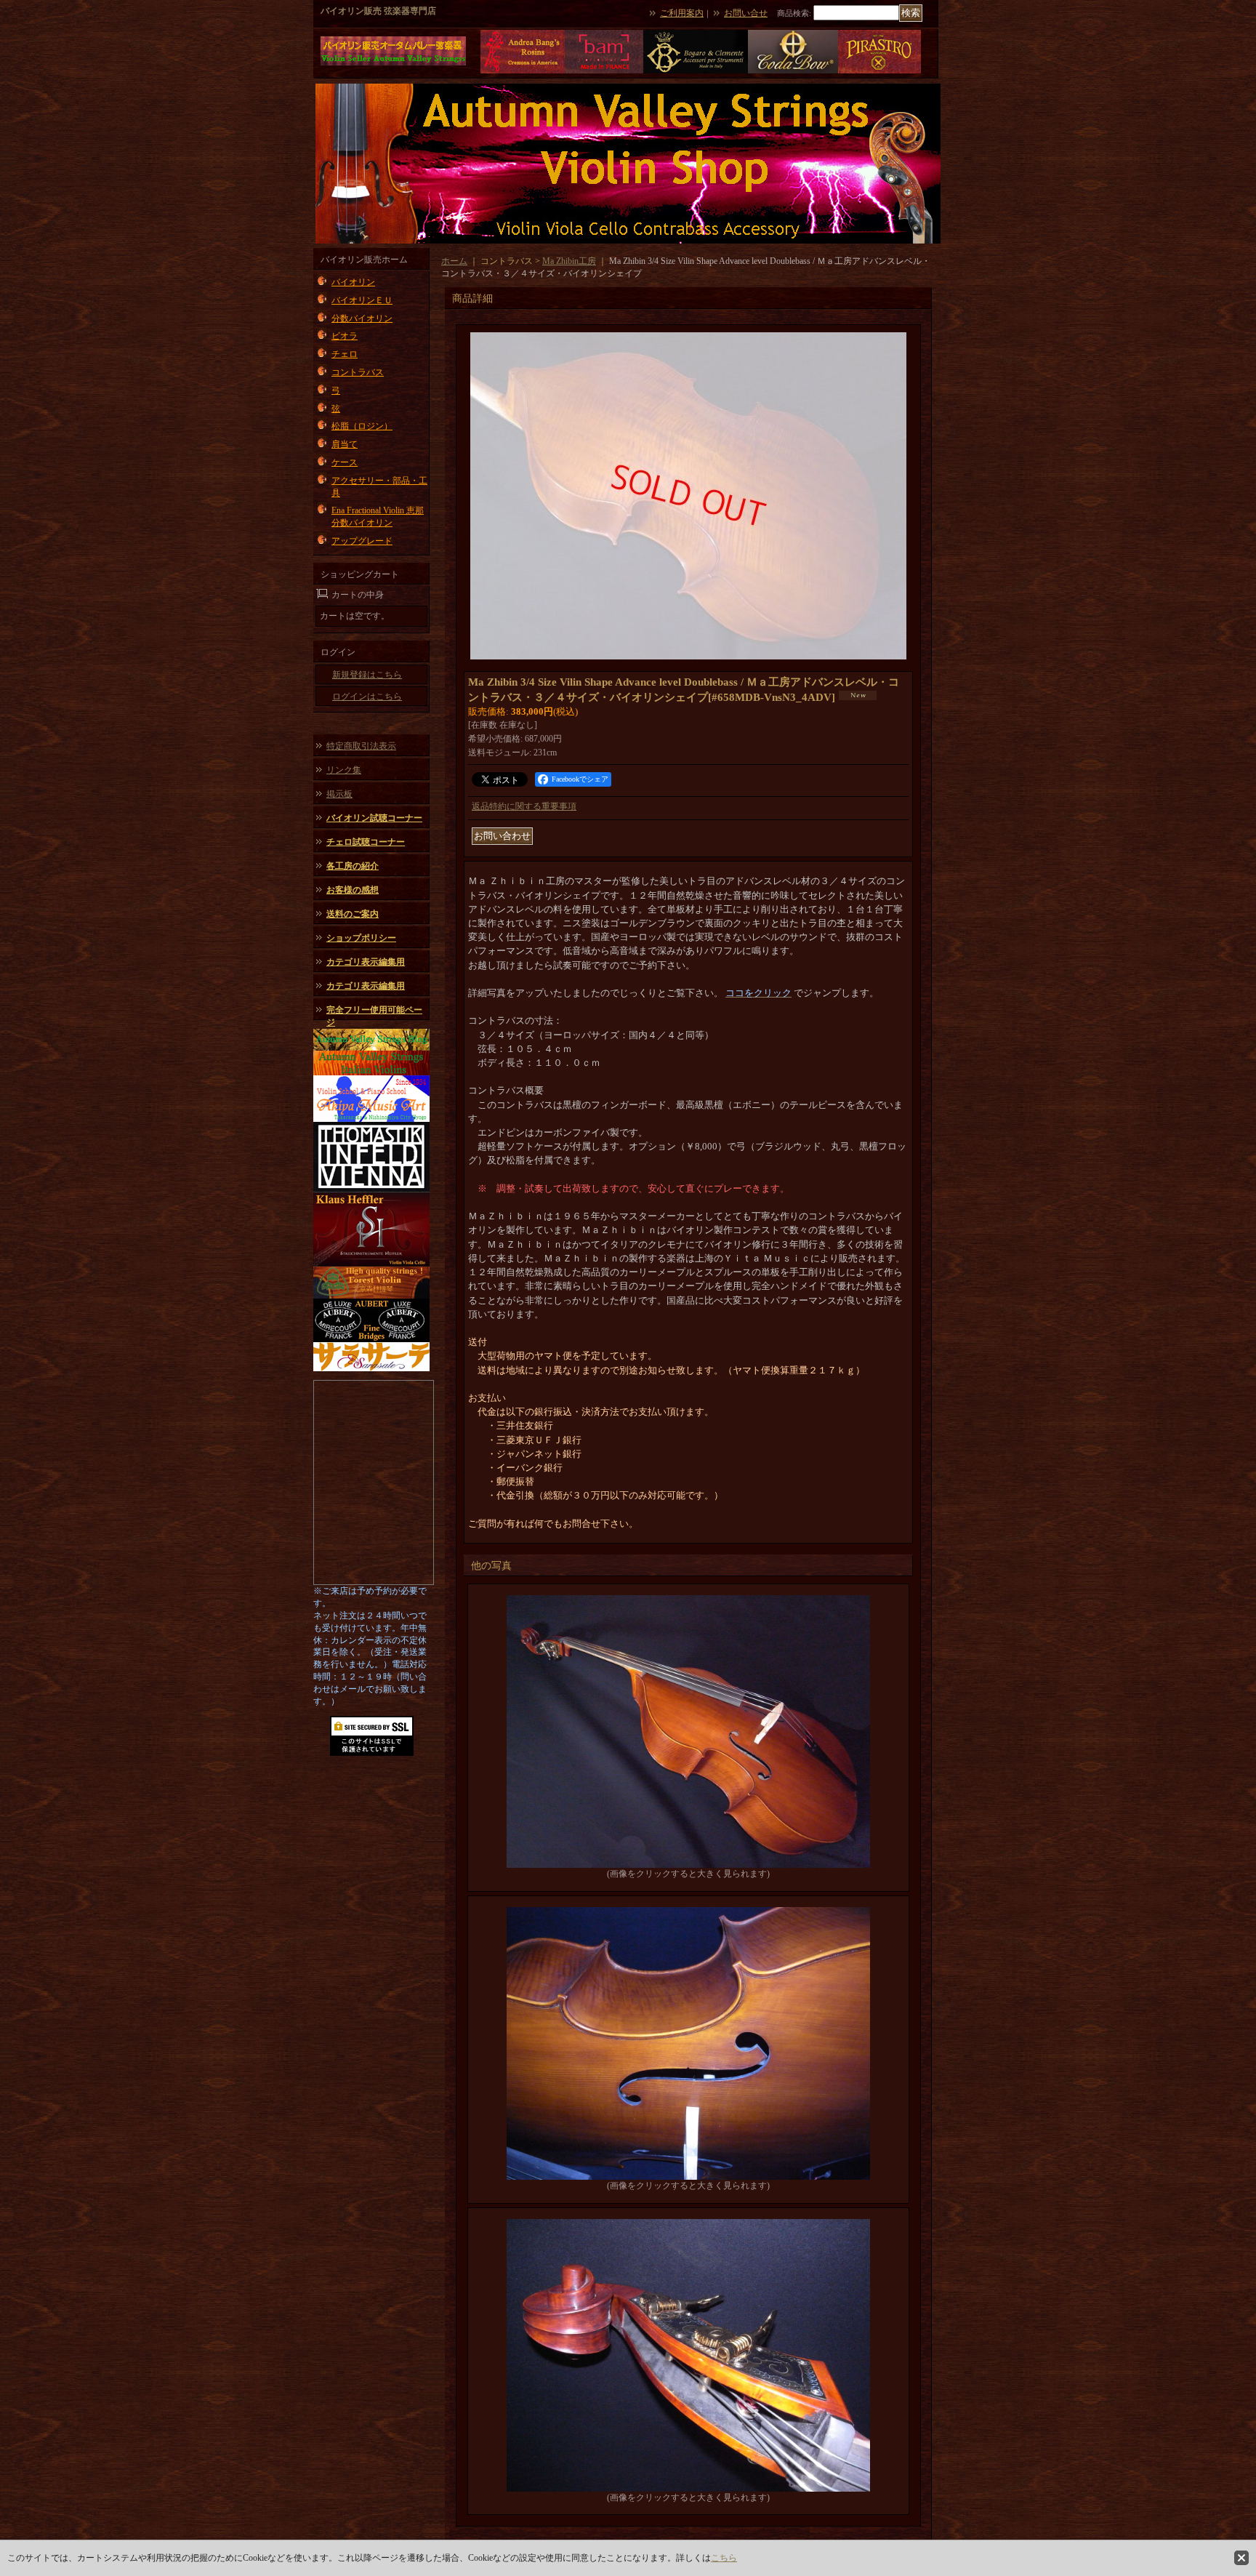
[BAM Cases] (604, 71)
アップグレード (362, 541)
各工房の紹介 (353, 866)
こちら (724, 2558)
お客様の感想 (353, 890)
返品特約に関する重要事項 (524, 806)
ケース (345, 462)
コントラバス (358, 372)
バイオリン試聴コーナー (374, 818)
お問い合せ (746, 13)
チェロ (345, 354)
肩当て (345, 444)
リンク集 (344, 770)
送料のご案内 (353, 914)
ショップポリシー (361, 938)
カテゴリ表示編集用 (366, 962)
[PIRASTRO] (879, 71)
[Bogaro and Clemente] (696, 71)
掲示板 (339, 794)
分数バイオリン (362, 318)
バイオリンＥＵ (362, 300)
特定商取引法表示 (361, 746)
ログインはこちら (367, 697)
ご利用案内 (682, 13)
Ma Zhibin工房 (569, 261)
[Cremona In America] (523, 71)
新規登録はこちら (367, 675)
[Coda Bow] (793, 71)
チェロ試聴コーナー (366, 842)
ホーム (454, 261)
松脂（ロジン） (362, 426)
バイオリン (353, 282)
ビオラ (345, 336)
